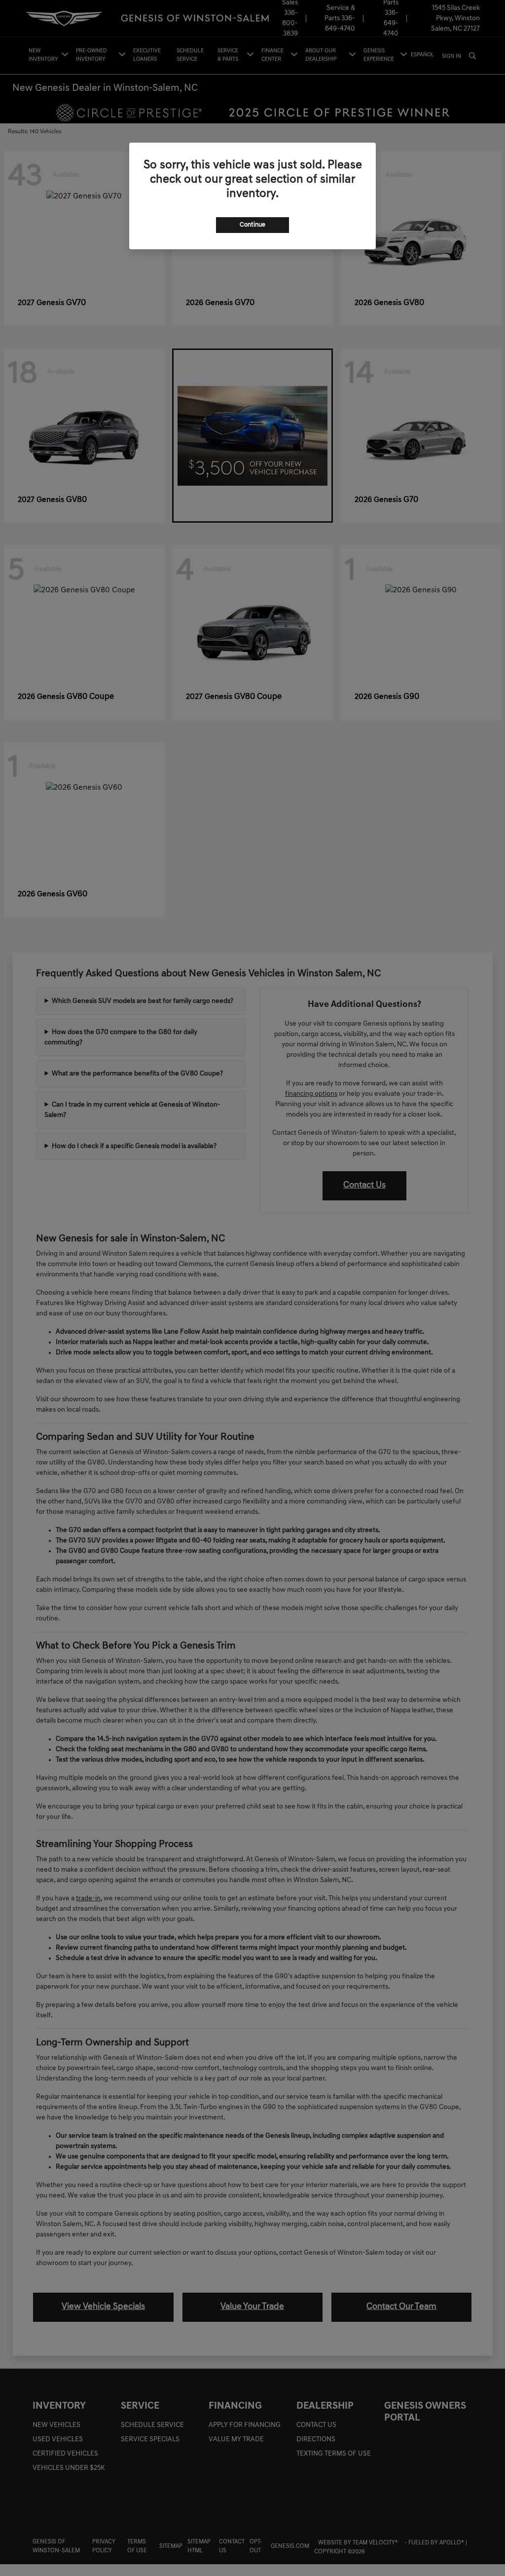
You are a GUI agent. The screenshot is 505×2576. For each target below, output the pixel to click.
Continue (252, 225)
